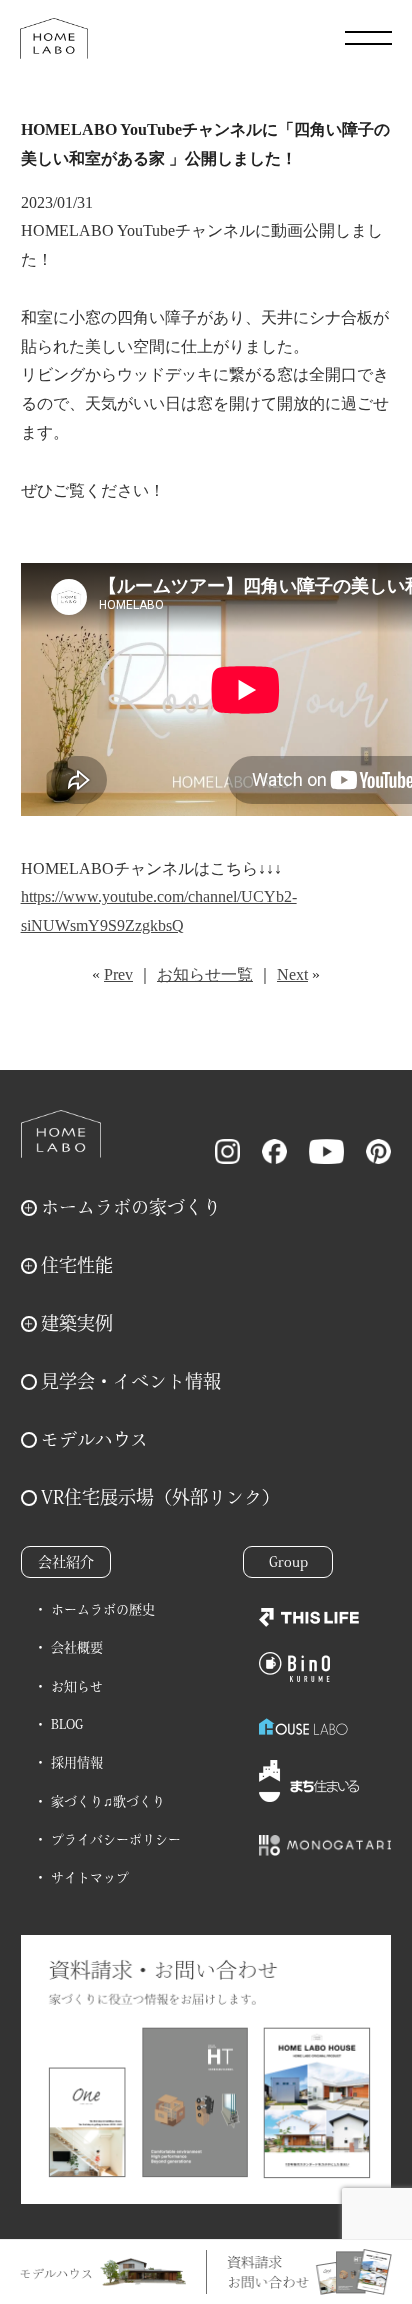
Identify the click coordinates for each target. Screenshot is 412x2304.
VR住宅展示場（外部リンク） (160, 1497)
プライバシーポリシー (116, 1839)
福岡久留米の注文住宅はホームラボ (54, 38)
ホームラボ (61, 1134)
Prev (118, 974)
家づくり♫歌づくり (108, 1801)
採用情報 (77, 1762)
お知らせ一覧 (205, 974)
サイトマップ (90, 1877)
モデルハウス (94, 1439)
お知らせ (77, 1686)
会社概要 (77, 1647)
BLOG (67, 1724)
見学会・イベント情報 (131, 1381)
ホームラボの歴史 (103, 1609)
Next (292, 974)
